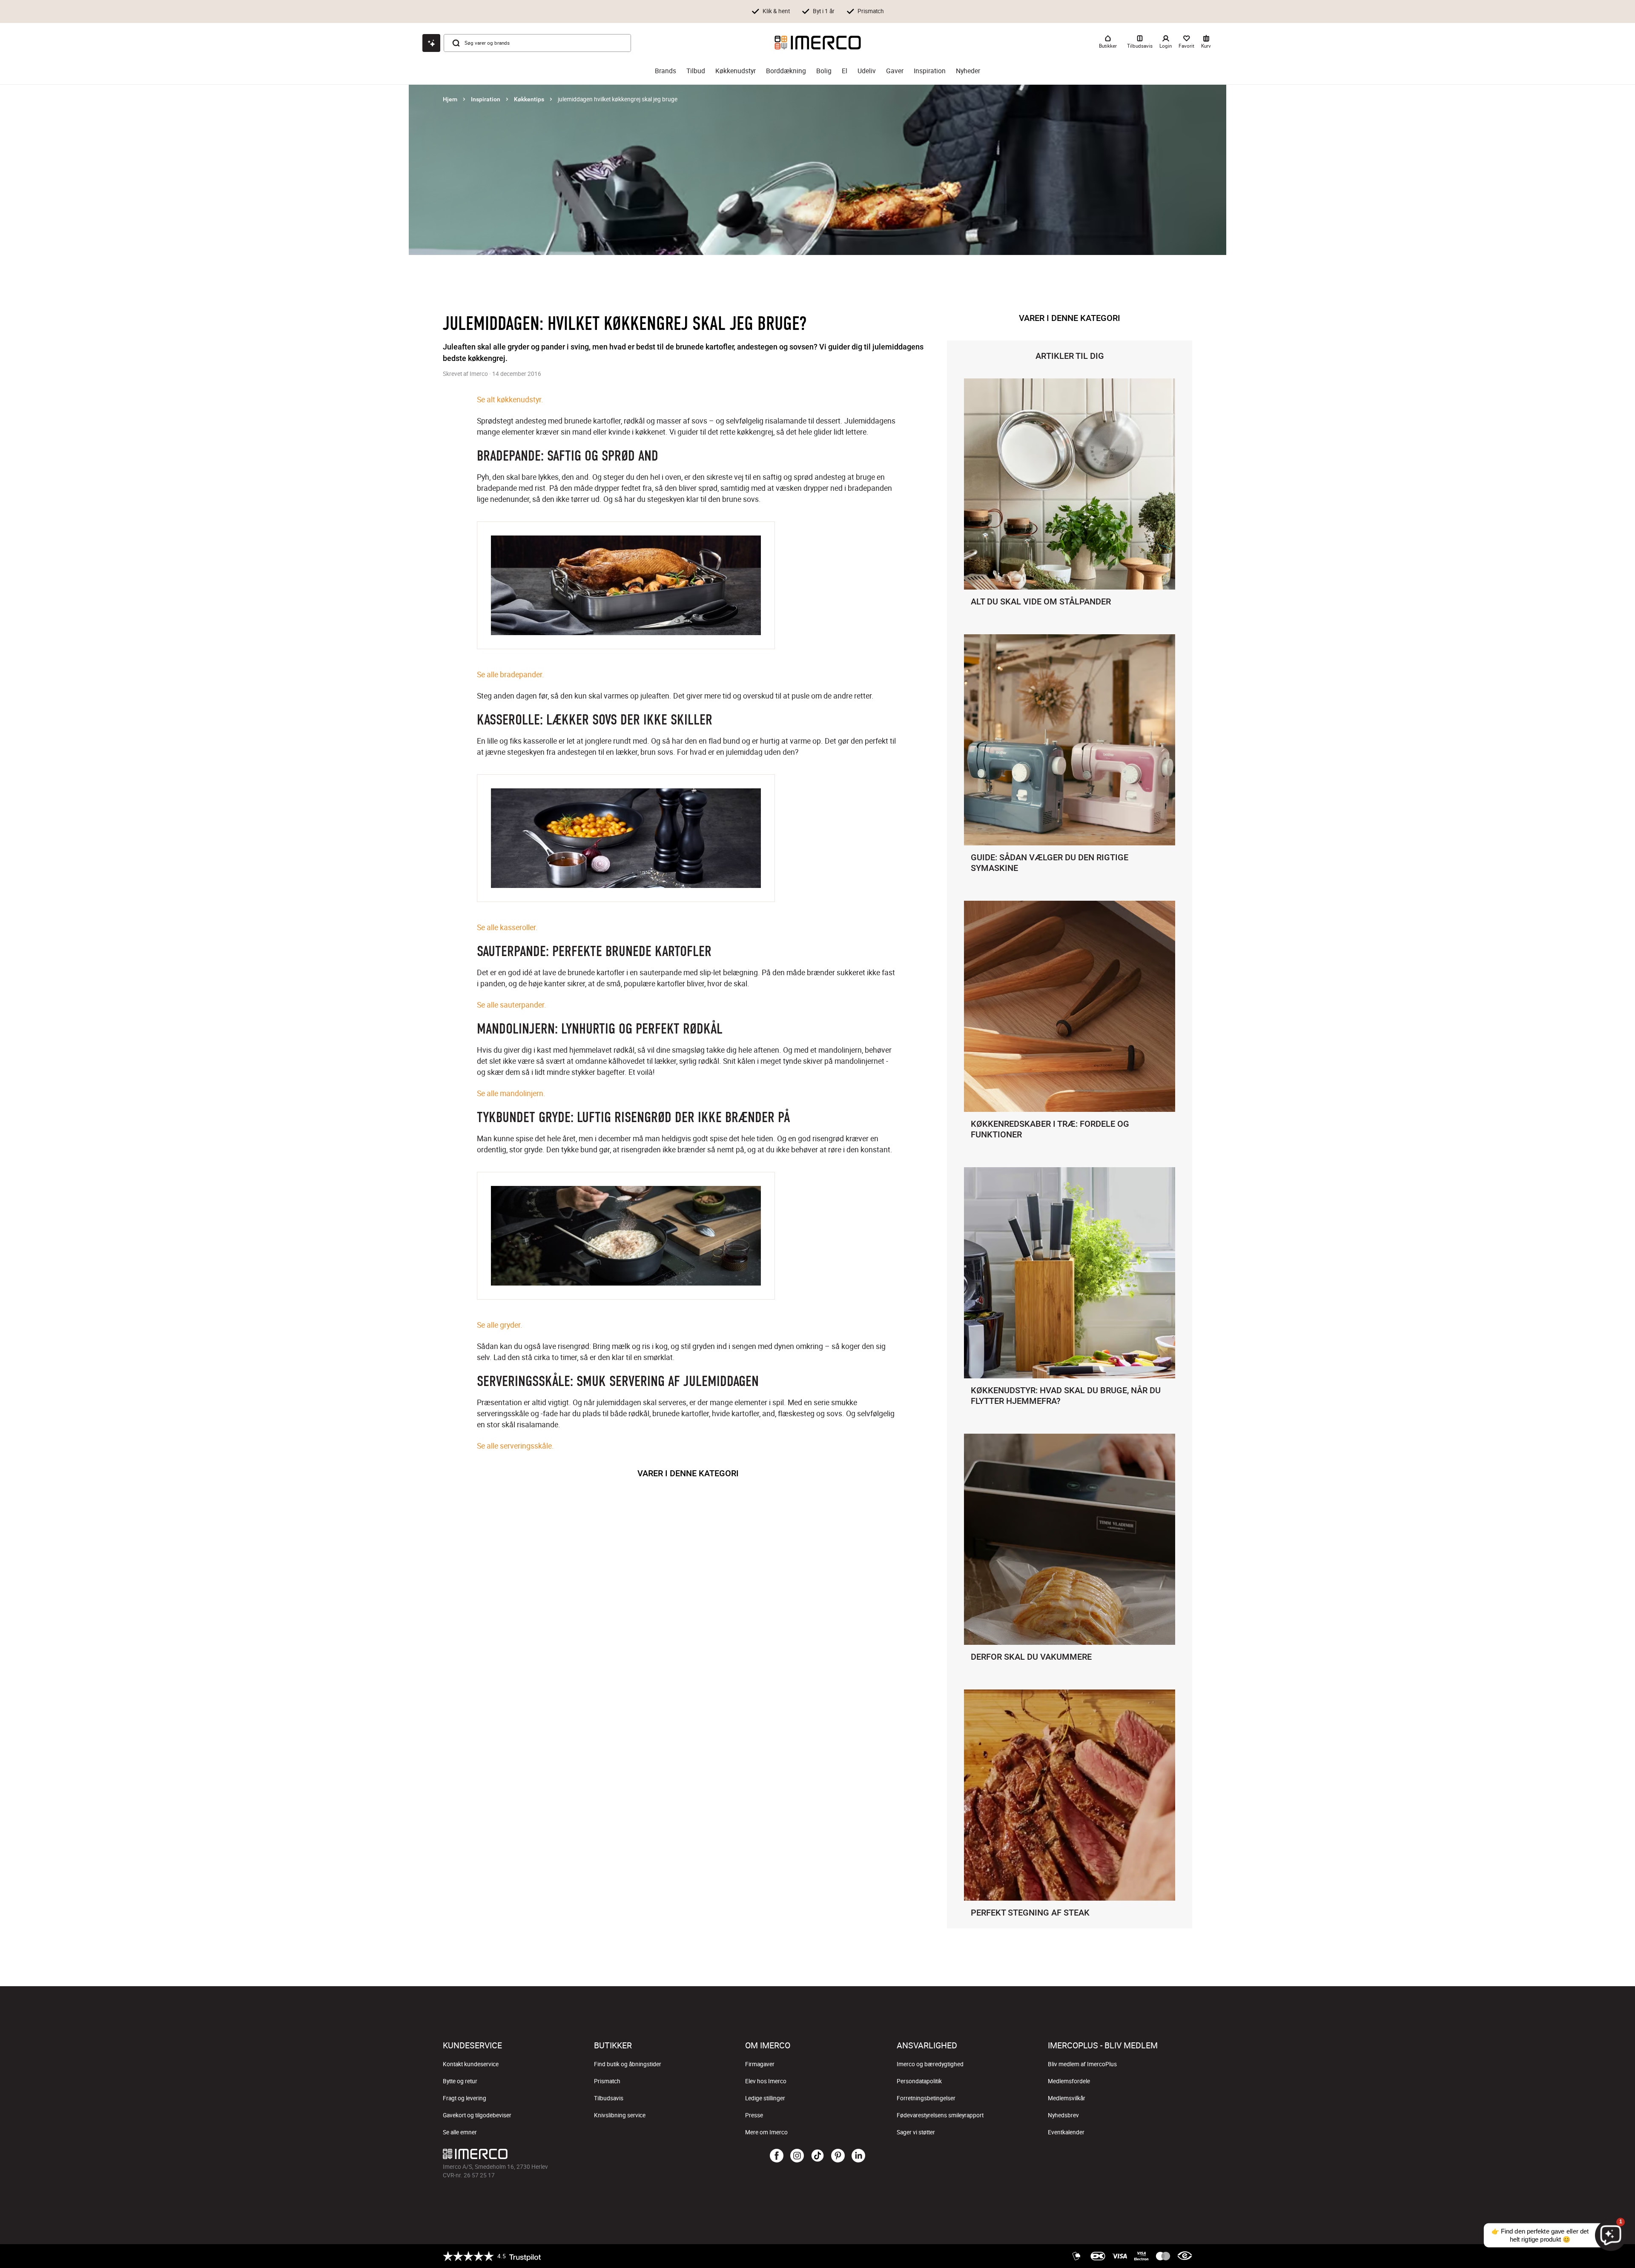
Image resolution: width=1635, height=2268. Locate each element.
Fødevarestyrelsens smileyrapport (940, 2115)
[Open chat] (431, 43)
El (845, 71)
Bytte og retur (460, 2081)
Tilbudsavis (609, 2098)
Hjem (450, 99)
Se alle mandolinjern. (511, 1093)
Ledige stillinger (765, 2098)
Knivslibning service (620, 2115)
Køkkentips (529, 99)
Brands (665, 71)
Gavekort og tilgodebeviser (477, 2115)
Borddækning (786, 71)
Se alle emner (460, 2132)
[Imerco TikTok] (817, 2156)
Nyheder (968, 71)
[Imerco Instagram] (797, 2156)
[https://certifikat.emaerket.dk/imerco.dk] (1185, 2256)
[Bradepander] (626, 653)
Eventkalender (1066, 2132)
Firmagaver (760, 2064)
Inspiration (930, 71)
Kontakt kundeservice (471, 2064)
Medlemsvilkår (1067, 2098)
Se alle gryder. (500, 1325)
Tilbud (696, 71)
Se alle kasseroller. (507, 927)
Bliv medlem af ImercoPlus (1082, 2064)
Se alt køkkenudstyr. (510, 399)
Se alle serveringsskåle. (515, 1446)
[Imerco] (818, 43)
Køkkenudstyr (736, 71)
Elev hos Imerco (766, 2081)
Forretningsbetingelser (926, 2098)
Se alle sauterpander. (512, 1005)
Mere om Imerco (766, 2132)
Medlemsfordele (1069, 2081)
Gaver (895, 71)
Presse (754, 2115)
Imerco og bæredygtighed (930, 2064)
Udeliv (867, 71)
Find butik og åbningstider (628, 2064)
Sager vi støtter (916, 2132)
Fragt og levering (465, 2098)
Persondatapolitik (919, 2081)
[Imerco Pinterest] (838, 2156)
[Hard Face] (626, 1303)
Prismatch (607, 2081)
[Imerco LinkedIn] (858, 2156)
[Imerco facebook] (777, 2156)
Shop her (913, 11)
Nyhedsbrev (1063, 2115)
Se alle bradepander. (511, 674)
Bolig (824, 71)
